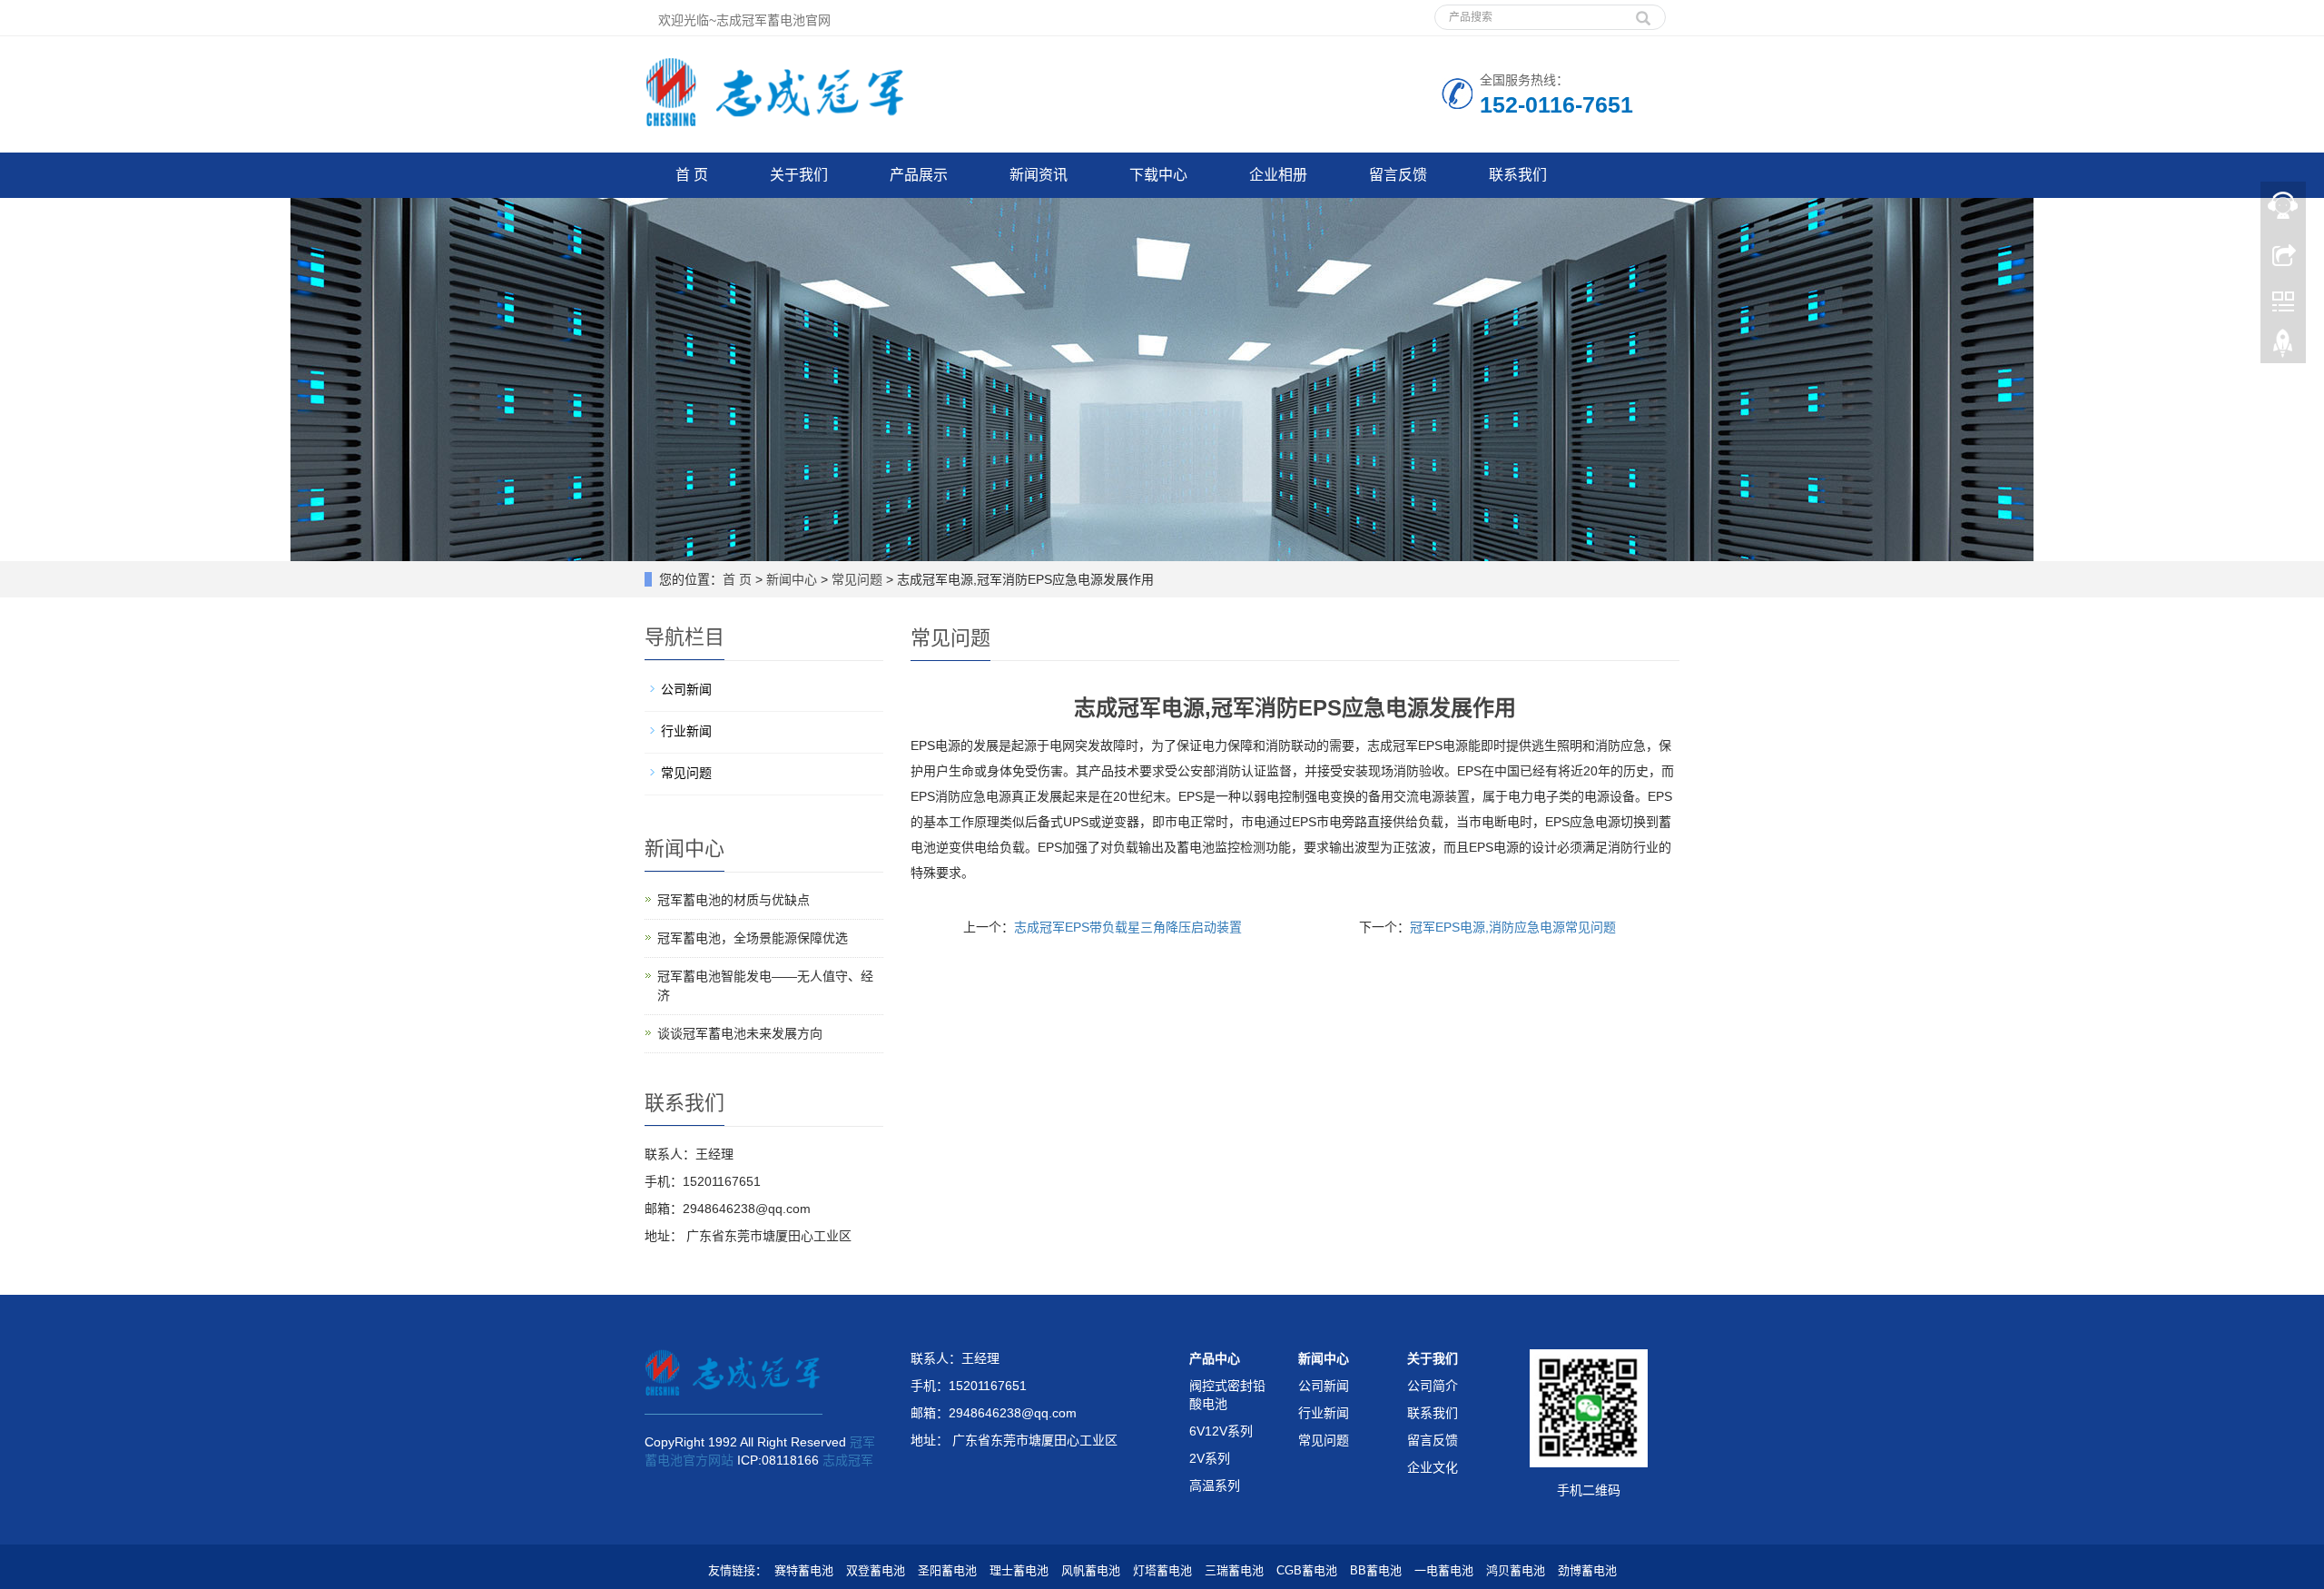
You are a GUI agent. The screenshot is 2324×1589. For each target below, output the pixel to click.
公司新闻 (686, 689)
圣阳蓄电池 (947, 1570)
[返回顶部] (2283, 348)
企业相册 (1278, 175)
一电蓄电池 (1444, 1570)
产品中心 (1215, 1358)
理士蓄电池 (1019, 1570)
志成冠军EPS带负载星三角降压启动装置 (1128, 927)
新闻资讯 (1039, 175)
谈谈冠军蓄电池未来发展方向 (740, 1033)
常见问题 (857, 579)
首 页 (692, 175)
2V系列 (1210, 1458)
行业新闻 (686, 731)
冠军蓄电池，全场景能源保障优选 (753, 938)
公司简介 (1433, 1386)
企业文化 (1433, 1467)
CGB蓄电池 (1307, 1570)
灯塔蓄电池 (1162, 1570)
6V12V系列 (1221, 1431)
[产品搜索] (1643, 12)
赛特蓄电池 (804, 1570)
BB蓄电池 (1376, 1570)
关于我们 (799, 175)
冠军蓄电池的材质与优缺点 (734, 900)
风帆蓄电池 (1091, 1570)
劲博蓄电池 (1587, 1570)
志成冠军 (848, 1460)
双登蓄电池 (876, 1570)
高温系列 (1215, 1485)
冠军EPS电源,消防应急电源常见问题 (1513, 927)
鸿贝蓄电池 (1516, 1570)
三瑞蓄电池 (1234, 1570)
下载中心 (1158, 175)
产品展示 (919, 175)
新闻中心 (792, 579)
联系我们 (1518, 175)
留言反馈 (1398, 175)
